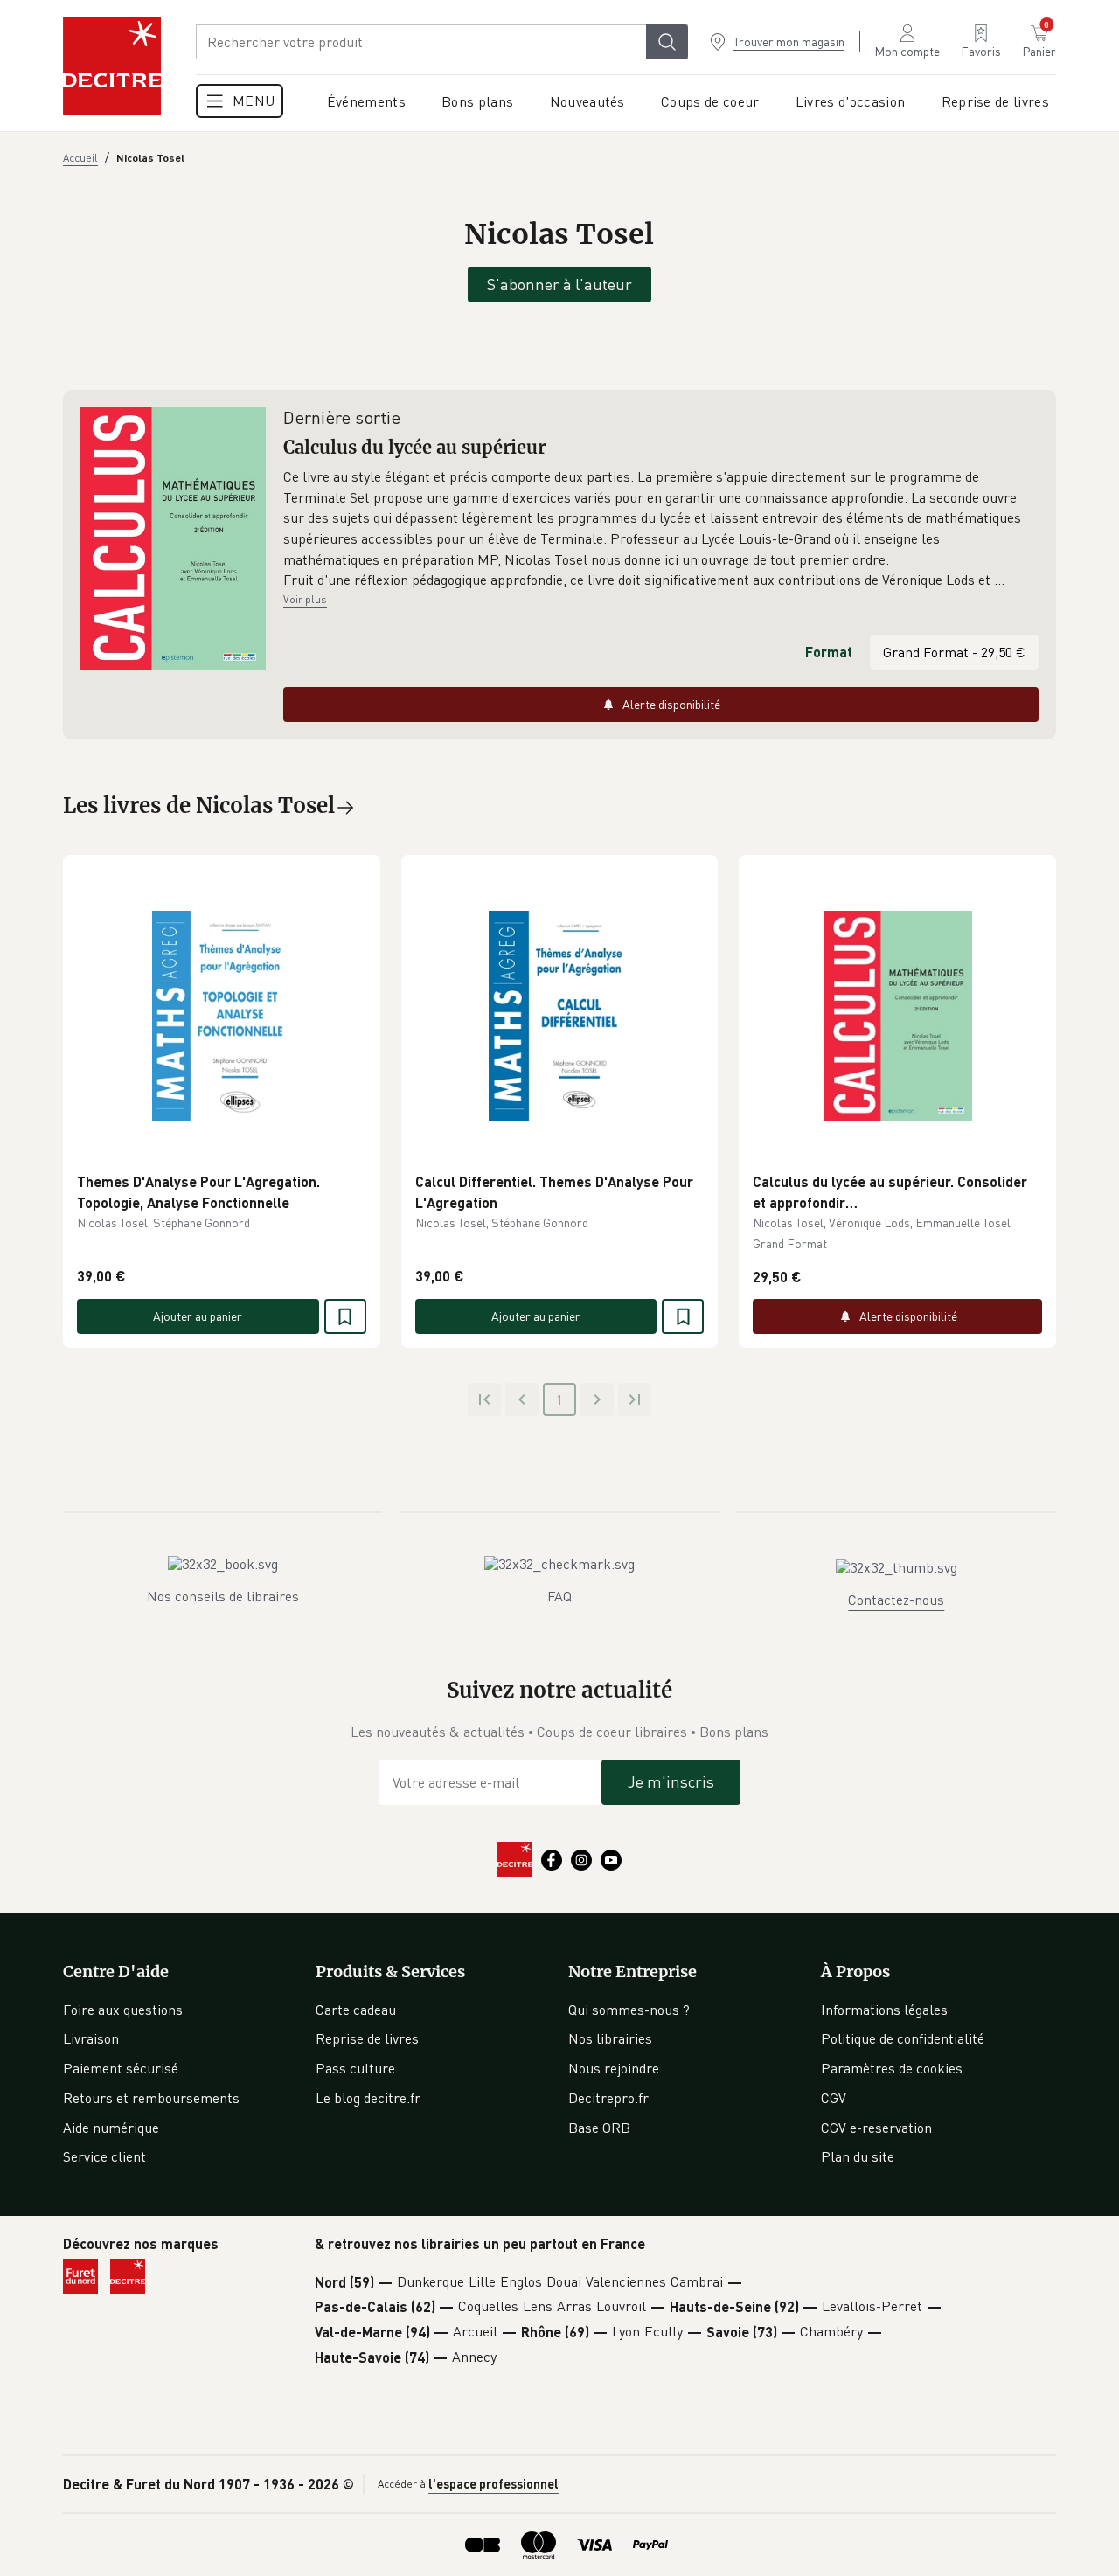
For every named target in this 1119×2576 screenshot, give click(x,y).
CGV (834, 2098)
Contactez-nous (896, 1600)
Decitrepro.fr (608, 2098)
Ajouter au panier (198, 1316)
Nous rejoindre (614, 2068)
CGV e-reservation (876, 2128)
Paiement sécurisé (121, 2068)
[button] (661, 529)
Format (829, 652)
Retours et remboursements (151, 2098)
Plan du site (858, 2156)
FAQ (559, 1596)
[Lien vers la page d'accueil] (112, 66)
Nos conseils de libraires (223, 1596)
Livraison (91, 2038)
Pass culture (355, 2068)
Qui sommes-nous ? (629, 2010)
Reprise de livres (367, 2038)
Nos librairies (610, 2038)
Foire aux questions (123, 2010)
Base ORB (599, 2128)
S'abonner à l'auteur (559, 284)
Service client (104, 2156)
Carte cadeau (356, 2010)
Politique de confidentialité (903, 2038)
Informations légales (884, 2010)
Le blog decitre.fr (368, 2098)
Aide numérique (111, 2128)
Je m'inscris (671, 1781)
